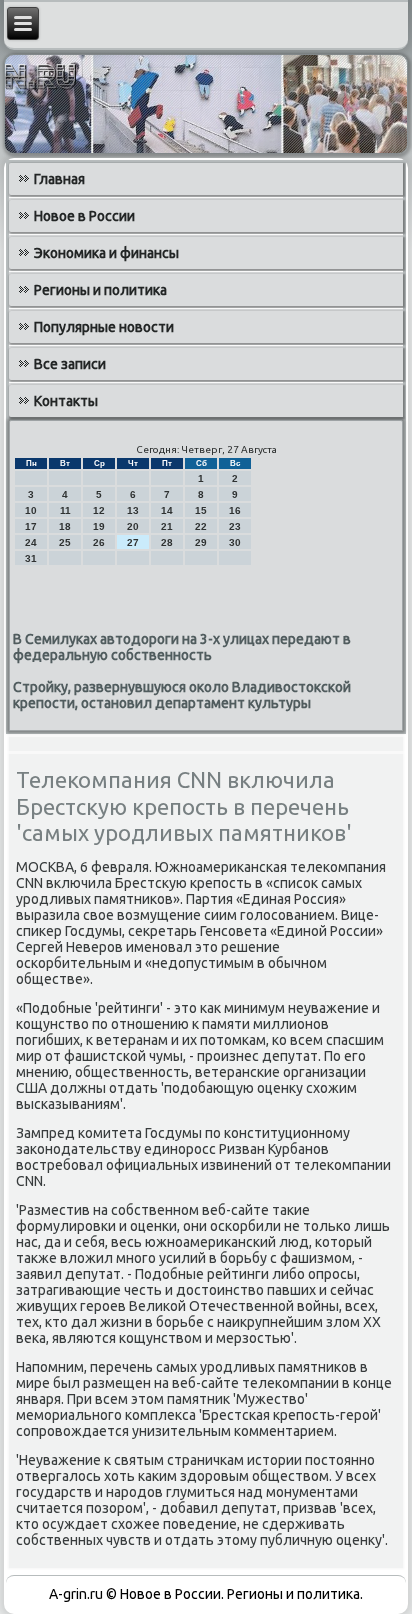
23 (235, 526)
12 (99, 510)
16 (235, 510)
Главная (59, 179)
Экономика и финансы (106, 253)
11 (65, 510)
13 (133, 510)
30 (235, 542)
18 (65, 526)
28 (167, 542)
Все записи (70, 364)
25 (65, 542)
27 (133, 542)
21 (167, 526)
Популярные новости (104, 327)
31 (31, 558)
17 (31, 526)
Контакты (66, 401)
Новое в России (84, 216)
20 (133, 526)
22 (201, 526)
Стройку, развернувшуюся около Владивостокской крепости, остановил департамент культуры (182, 695)
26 (99, 542)
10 (31, 510)
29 (201, 542)
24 (31, 542)
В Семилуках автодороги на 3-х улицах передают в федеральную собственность (182, 647)
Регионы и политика (100, 290)
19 (99, 526)
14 (167, 510)
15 (201, 510)
